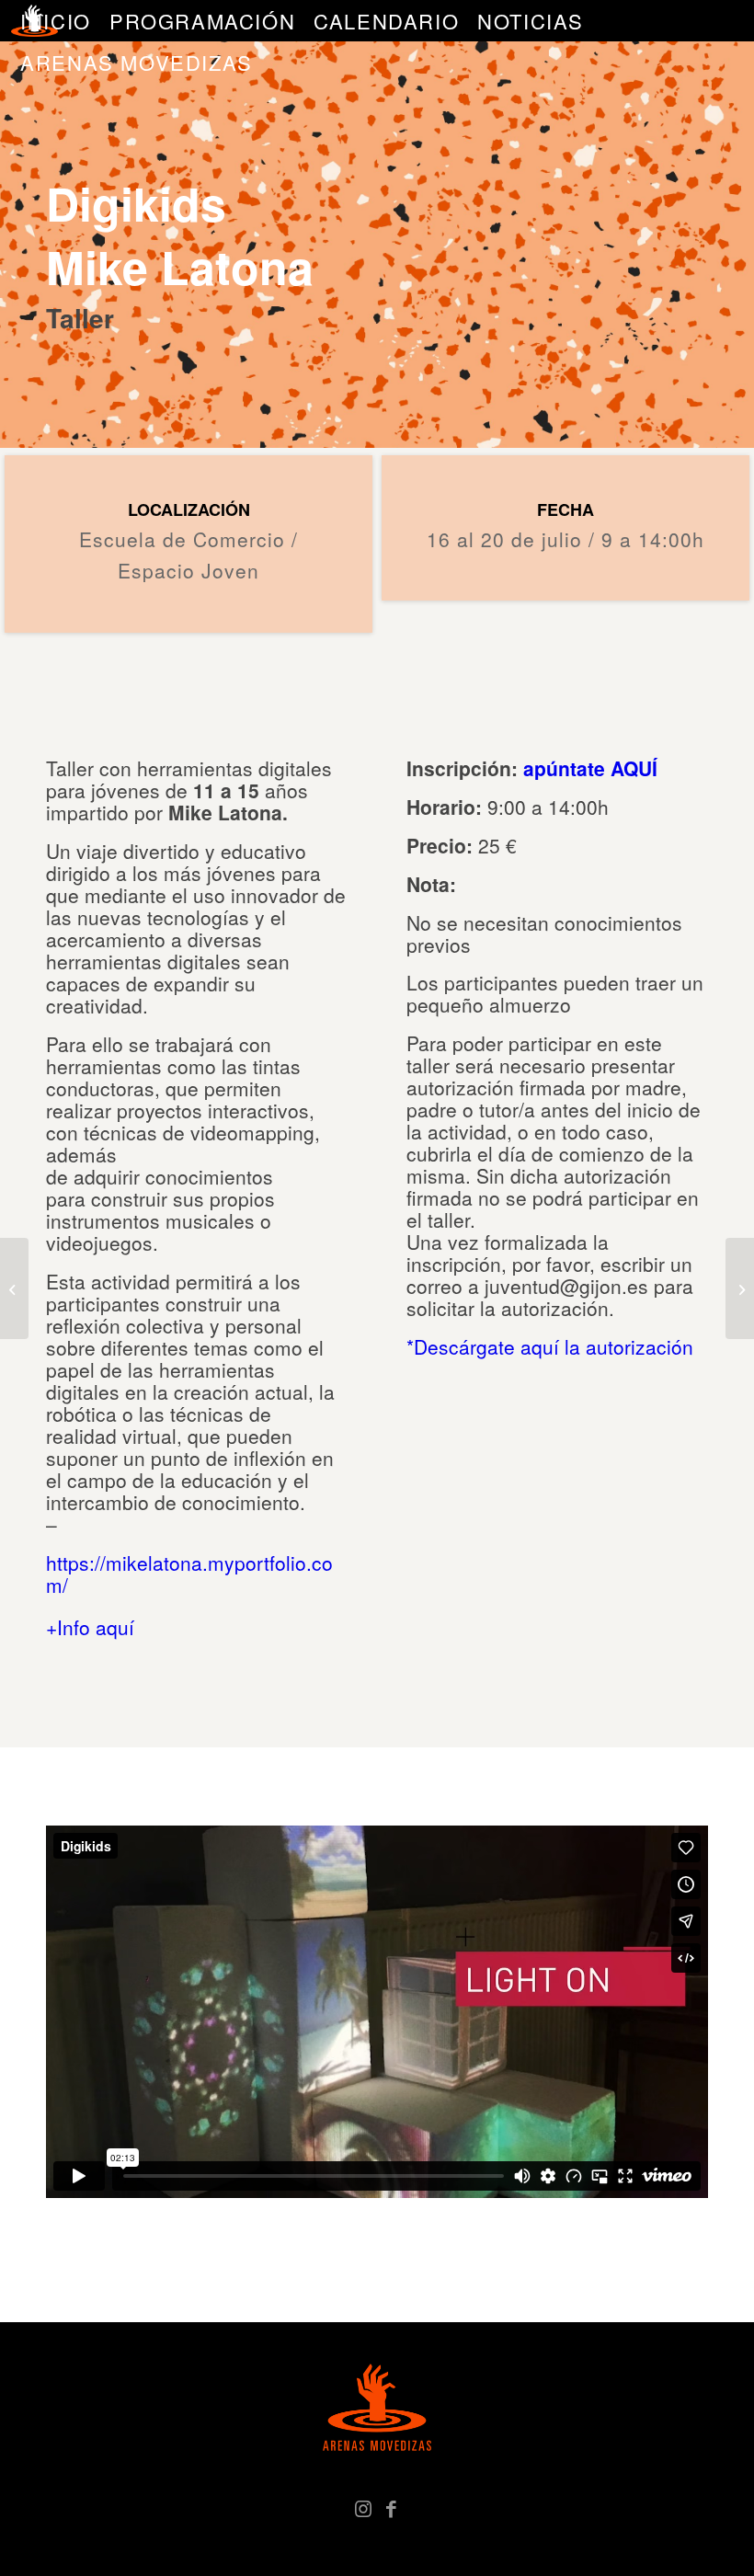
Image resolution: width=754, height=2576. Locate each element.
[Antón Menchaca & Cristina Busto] (14, 1288)
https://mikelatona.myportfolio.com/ (189, 1574)
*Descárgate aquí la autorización (550, 1346)
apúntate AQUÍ (590, 768)
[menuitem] (56, 21)
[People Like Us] (740, 1288)
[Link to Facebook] (391, 2507)
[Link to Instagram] (363, 2507)
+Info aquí (90, 1627)
